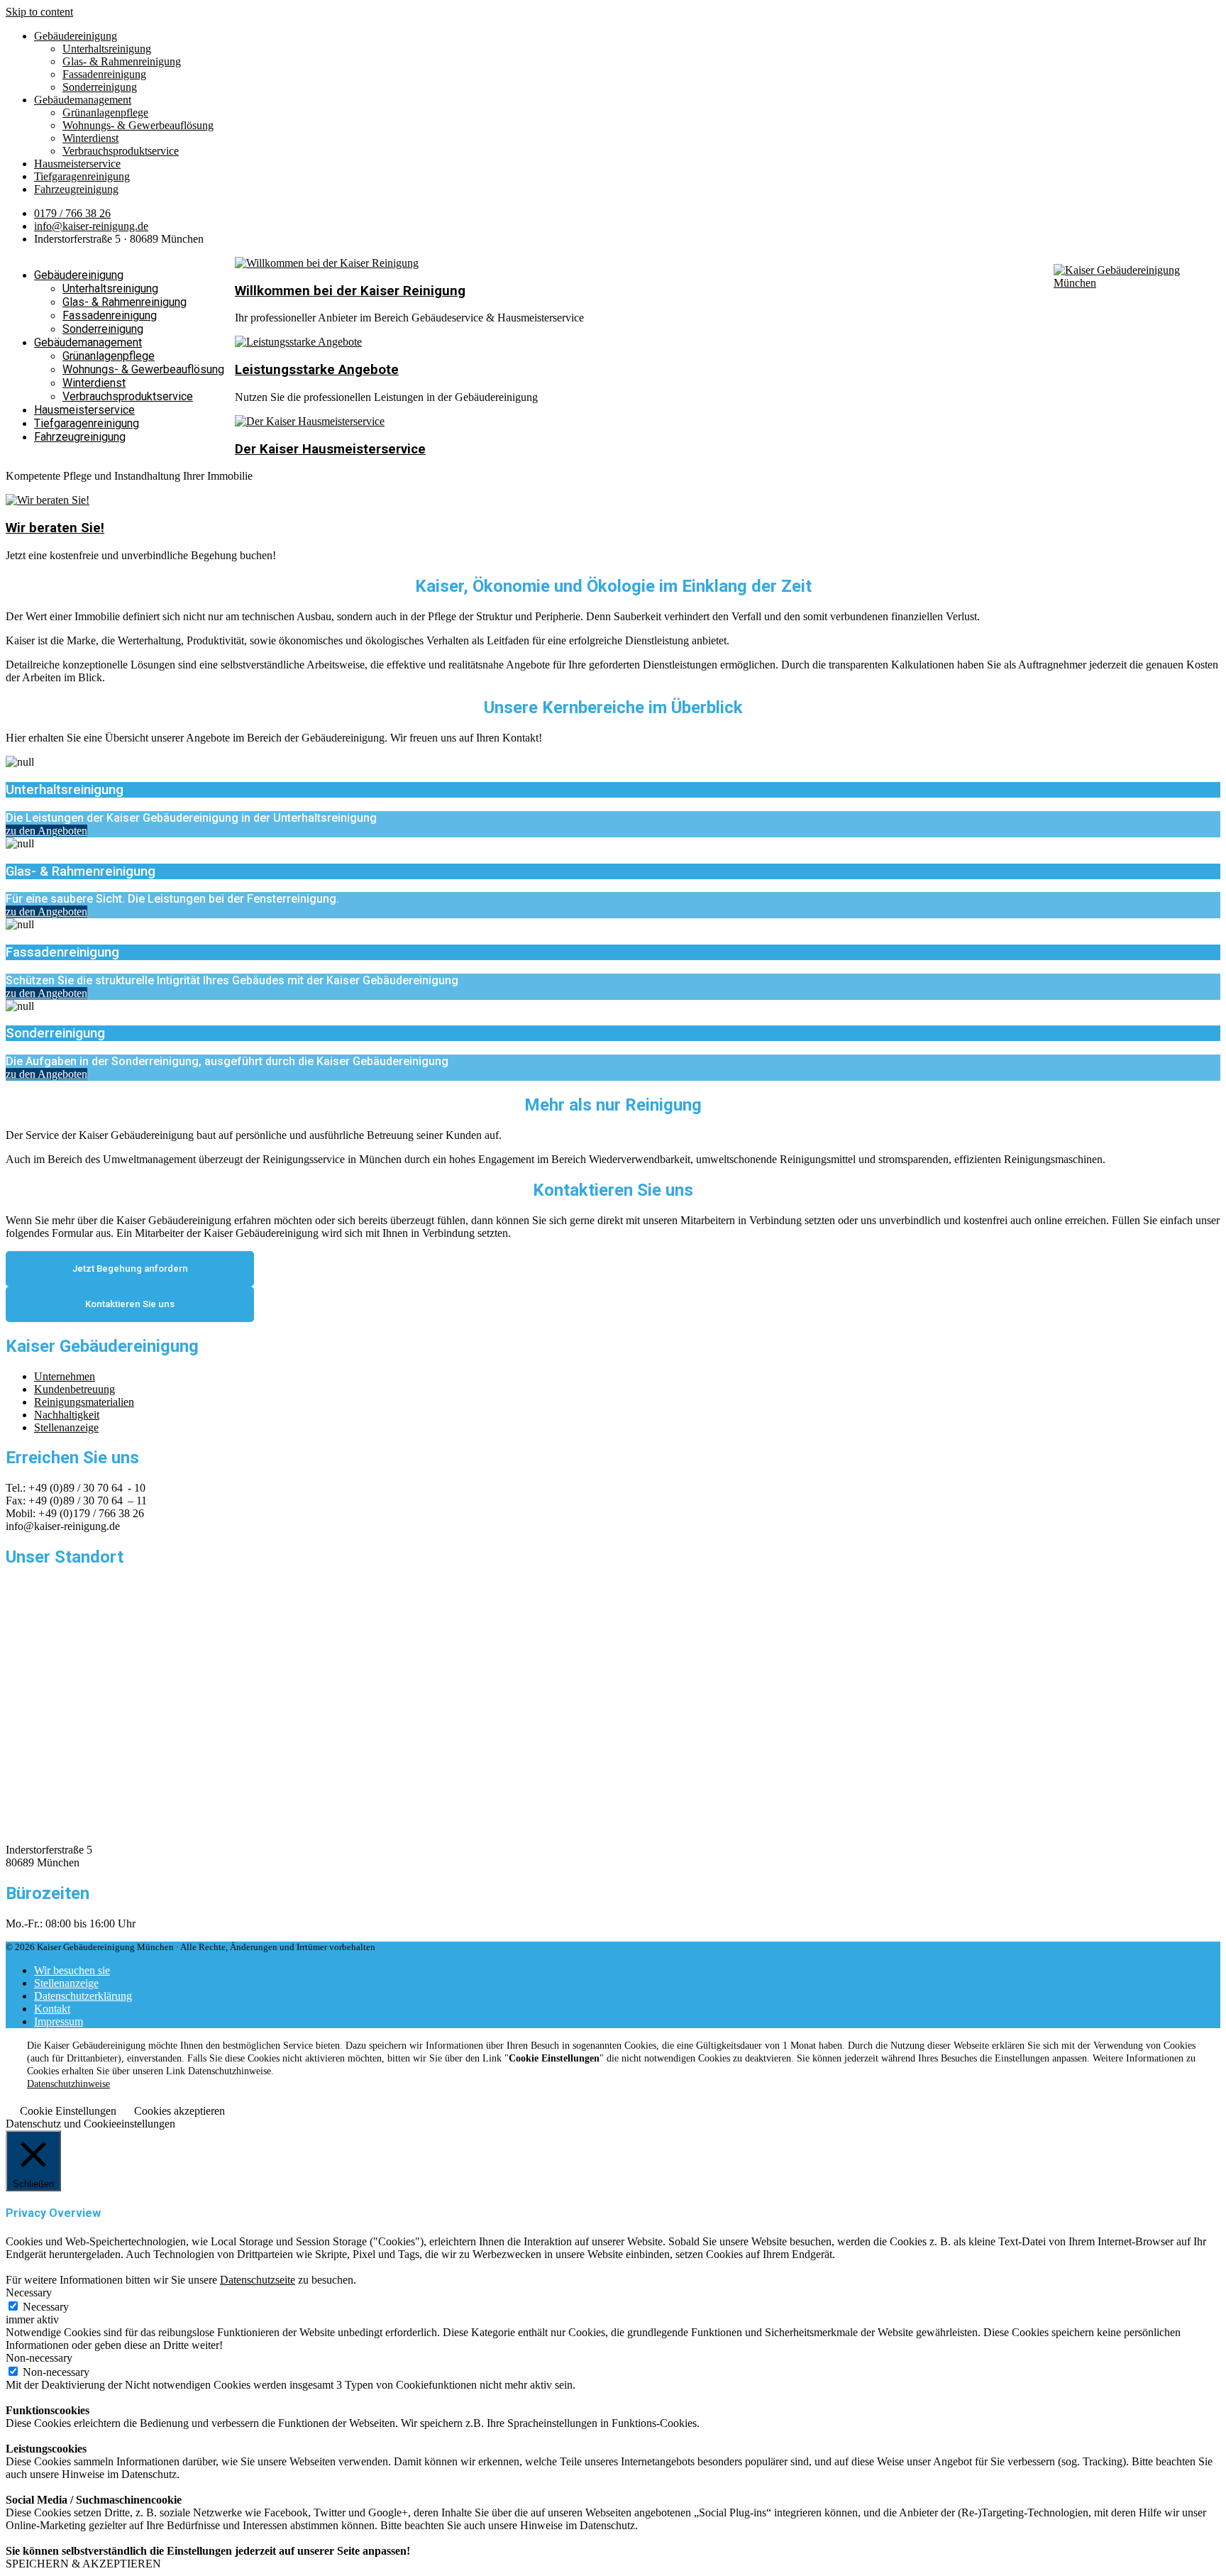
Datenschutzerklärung (83, 1996)
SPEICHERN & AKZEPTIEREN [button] (83, 2564)
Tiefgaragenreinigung (82, 176)
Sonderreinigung (100, 87)
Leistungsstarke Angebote (317, 370)
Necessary (46, 2307)
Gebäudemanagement (83, 100)
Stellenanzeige (66, 1427)
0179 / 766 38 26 (72, 213)
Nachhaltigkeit (67, 1415)
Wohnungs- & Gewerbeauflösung (138, 125)
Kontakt (52, 2009)
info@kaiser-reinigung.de (91, 226)
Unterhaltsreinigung (107, 49)
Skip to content (39, 12)
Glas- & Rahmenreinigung (122, 61)
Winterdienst (90, 138)
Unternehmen (65, 1376)
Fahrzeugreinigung (76, 189)
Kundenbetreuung (74, 1389)
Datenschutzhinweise (68, 2084)
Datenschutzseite (258, 2280)
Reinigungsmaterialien (84, 1402)
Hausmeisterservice (77, 164)
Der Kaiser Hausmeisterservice (330, 449)
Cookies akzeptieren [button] (180, 2111)
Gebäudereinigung (76, 36)
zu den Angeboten (46, 831)
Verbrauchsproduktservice (121, 151)
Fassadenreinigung (104, 74)
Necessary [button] (29, 2292)
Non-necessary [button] (39, 2358)
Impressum (59, 2021)
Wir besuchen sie (72, 1970)
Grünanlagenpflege (105, 112)
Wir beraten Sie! (55, 528)
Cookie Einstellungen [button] (68, 2111)
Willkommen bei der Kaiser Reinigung (350, 291)
